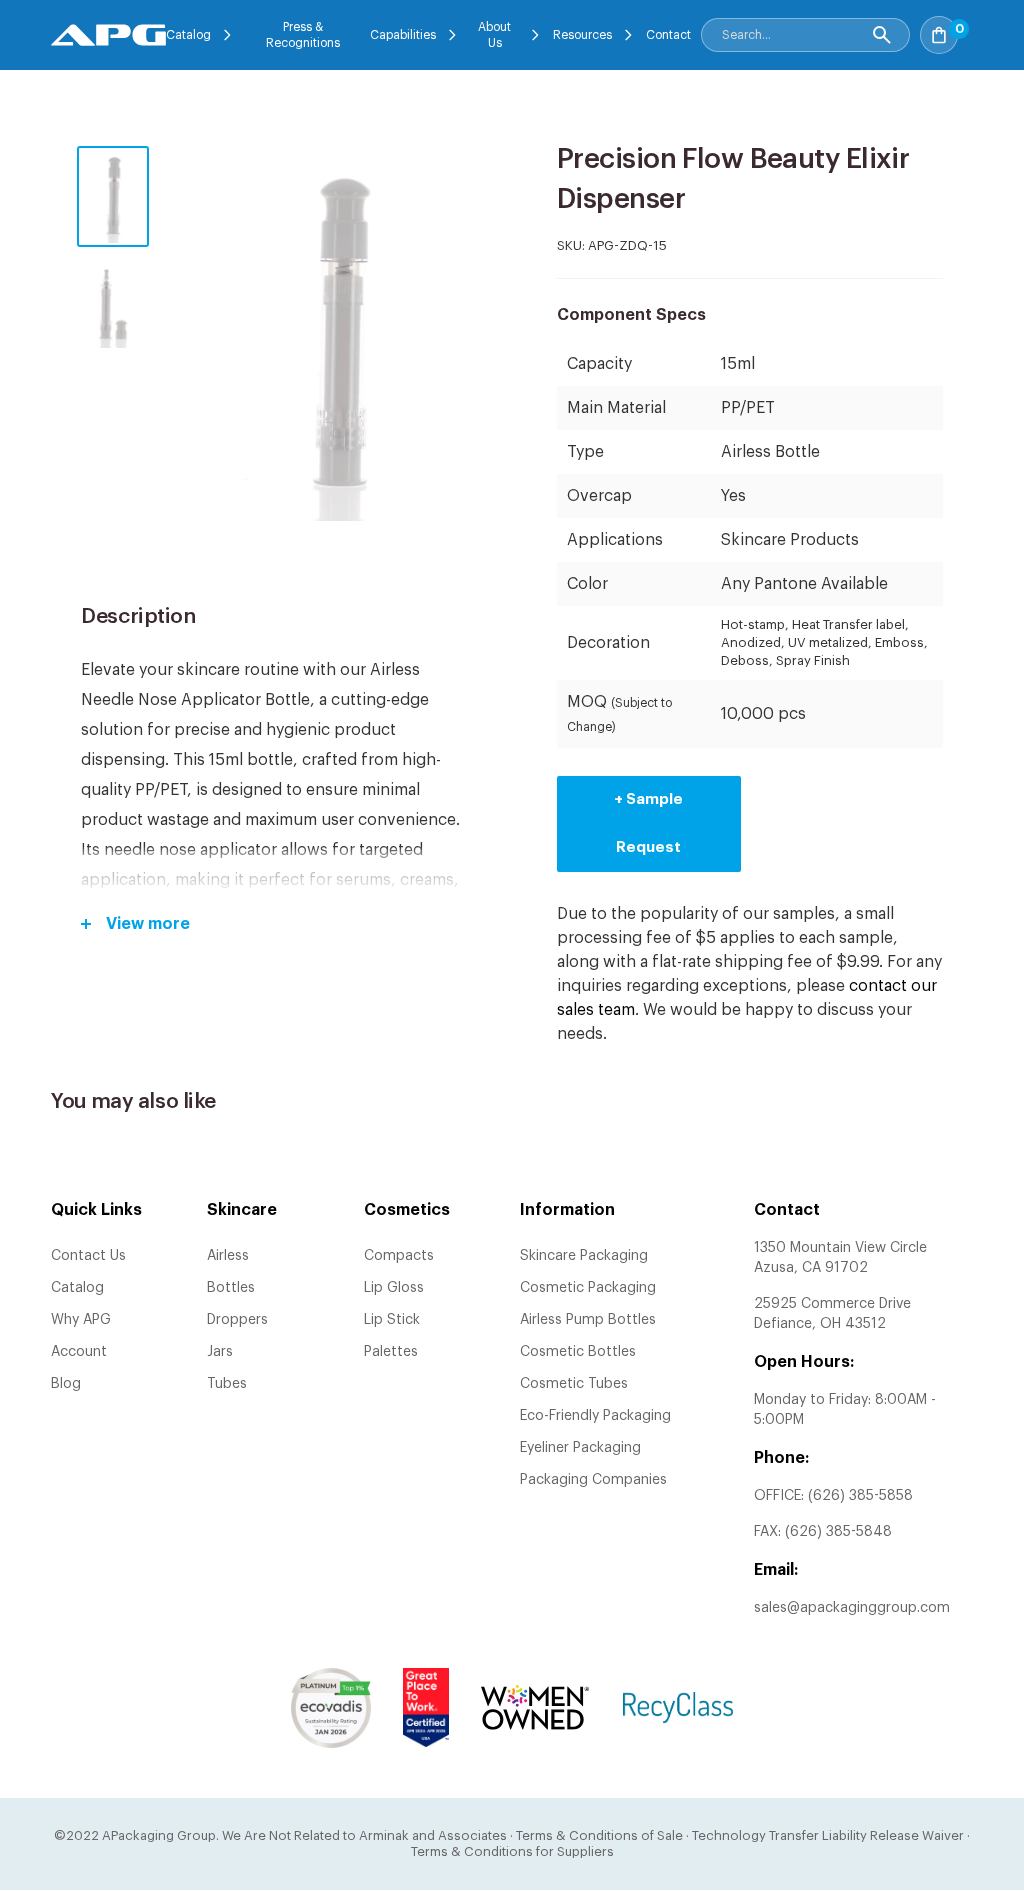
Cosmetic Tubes (574, 1384)
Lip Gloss (394, 1288)
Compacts (399, 1256)
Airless (228, 1256)
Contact (668, 35)
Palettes (391, 1352)
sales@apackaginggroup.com (852, 1608)
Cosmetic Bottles (578, 1352)
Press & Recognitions (303, 35)
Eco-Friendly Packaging (595, 1416)
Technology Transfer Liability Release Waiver (828, 1835)
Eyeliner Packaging (580, 1448)
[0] (968, 29)
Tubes (227, 1384)
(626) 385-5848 (838, 1532)
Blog (66, 1384)
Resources (582, 35)
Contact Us (88, 1256)
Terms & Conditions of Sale (599, 1835)
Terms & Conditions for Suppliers (512, 1851)
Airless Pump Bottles (588, 1320)
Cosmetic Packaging (588, 1288)
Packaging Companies (593, 1480)
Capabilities (403, 35)
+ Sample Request (648, 823)
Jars (220, 1352)
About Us (494, 35)
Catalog (188, 35)
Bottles (231, 1288)
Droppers (237, 1320)
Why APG (81, 1320)
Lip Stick (392, 1320)
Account (79, 1352)
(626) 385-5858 (860, 1496)
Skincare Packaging (584, 1256)
